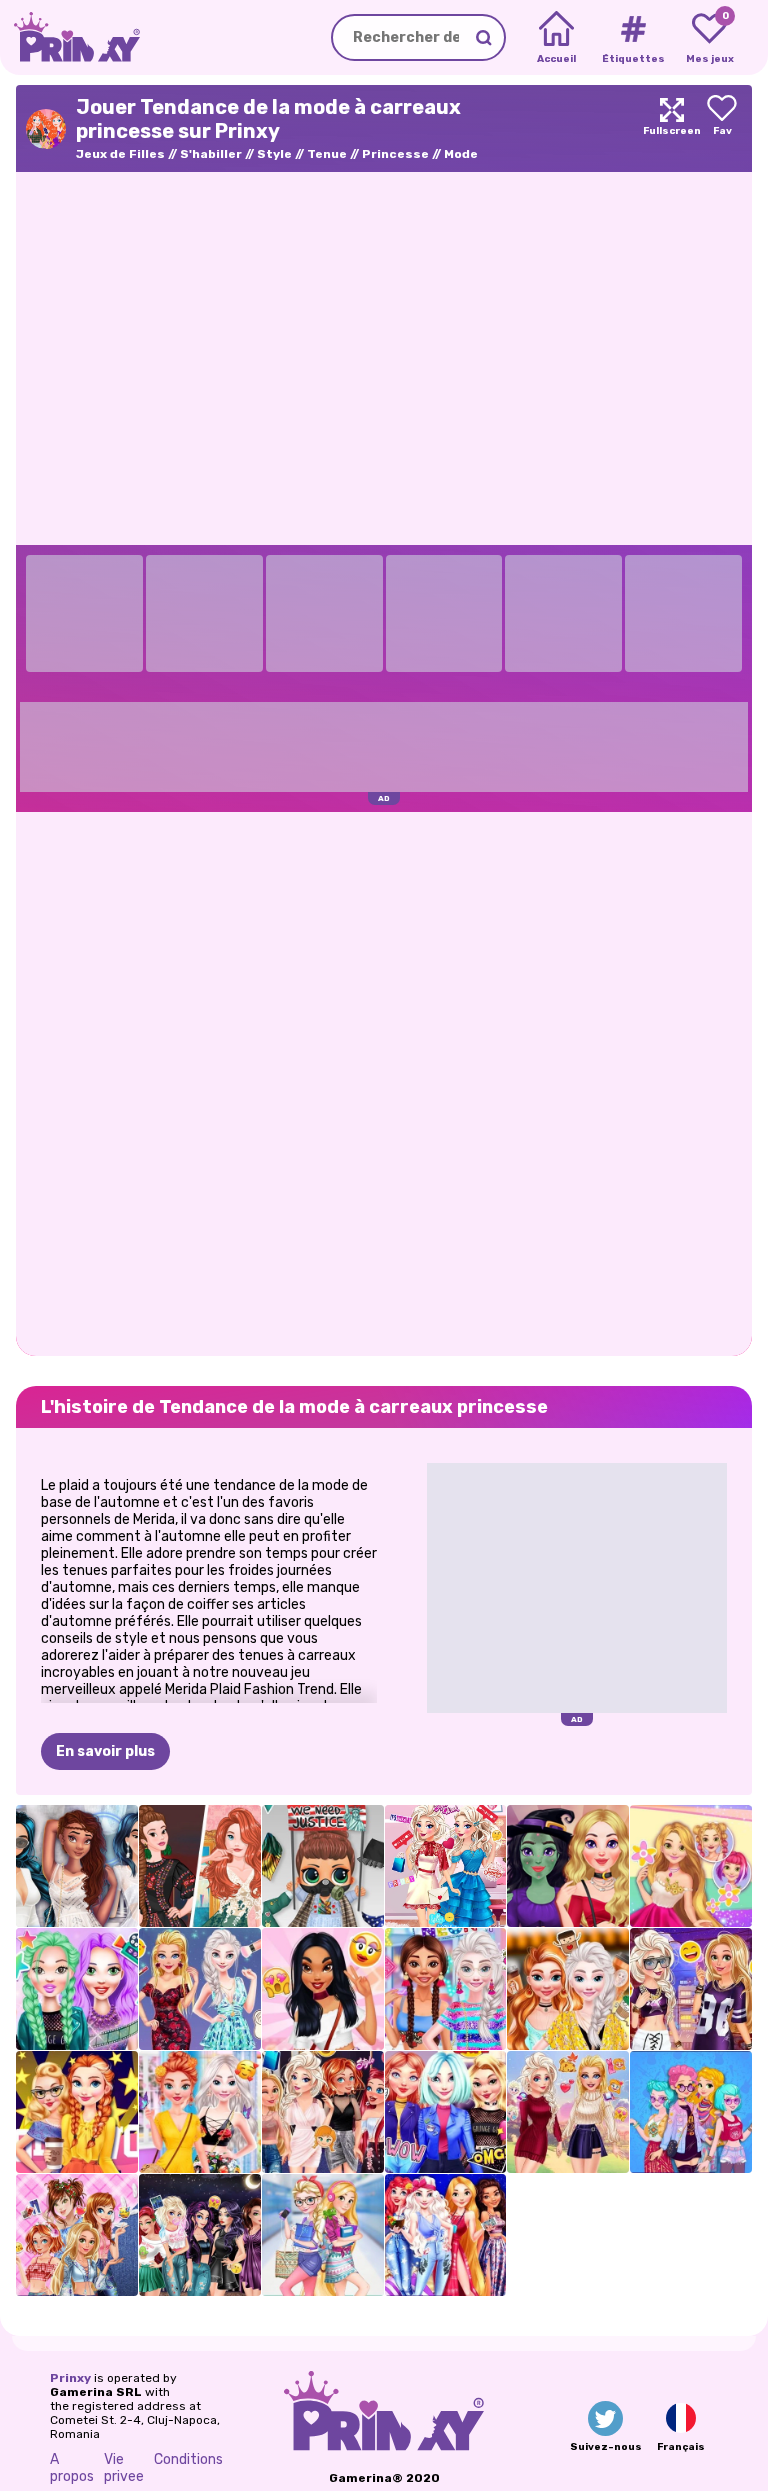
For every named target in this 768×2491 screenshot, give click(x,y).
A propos (72, 2468)
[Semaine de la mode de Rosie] (691, 1866)
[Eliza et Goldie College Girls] (323, 2235)
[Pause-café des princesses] (568, 1989)
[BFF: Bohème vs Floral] (200, 2112)
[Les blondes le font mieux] (200, 1989)
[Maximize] (672, 128)
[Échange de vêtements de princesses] (323, 2112)
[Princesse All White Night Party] (77, 1866)
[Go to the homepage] (70, 37)
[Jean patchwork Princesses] (77, 2235)
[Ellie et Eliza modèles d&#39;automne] (568, 2112)
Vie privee (124, 2468)
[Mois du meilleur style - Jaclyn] (323, 1989)
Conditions (188, 2459)
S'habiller (211, 154)
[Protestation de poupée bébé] (323, 1866)
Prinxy (70, 2378)
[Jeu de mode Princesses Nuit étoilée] (446, 2235)
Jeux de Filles (120, 154)
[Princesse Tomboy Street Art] (691, 1989)
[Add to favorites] (722, 128)
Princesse (395, 154)
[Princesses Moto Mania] (446, 2112)
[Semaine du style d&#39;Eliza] (446, 1866)
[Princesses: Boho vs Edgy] (691, 2112)
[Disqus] (384, 1082)
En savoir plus (105, 1751)
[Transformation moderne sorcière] (568, 1866)
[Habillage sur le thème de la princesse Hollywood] (77, 2112)
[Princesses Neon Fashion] (446, 1989)
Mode (461, 154)
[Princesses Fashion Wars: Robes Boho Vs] (200, 1866)
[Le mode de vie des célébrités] (77, 1989)
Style (274, 154)
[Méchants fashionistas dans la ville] (200, 2235)
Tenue (327, 154)
